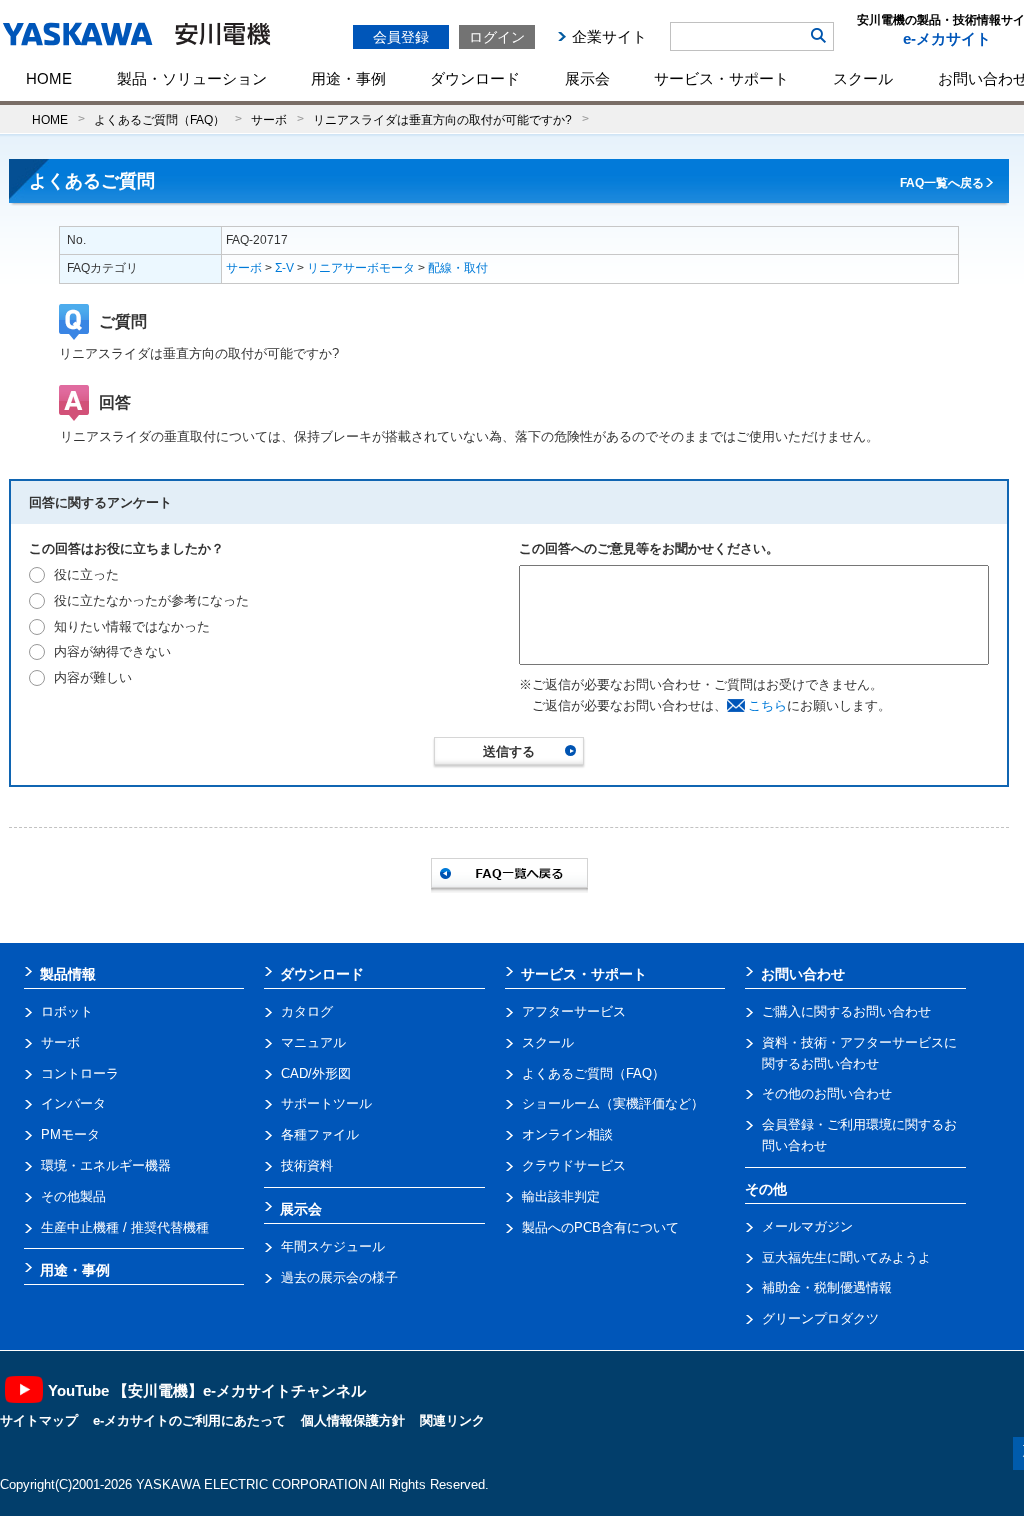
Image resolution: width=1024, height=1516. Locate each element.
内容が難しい (93, 677)
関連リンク (452, 1420)
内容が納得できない (112, 651)
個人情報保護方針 (353, 1420)
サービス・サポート (721, 78)
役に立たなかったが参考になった (151, 600)
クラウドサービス (574, 1165)
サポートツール (326, 1103)
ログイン (497, 37)
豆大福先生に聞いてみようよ (846, 1257)
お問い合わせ (803, 974)
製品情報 (68, 974)
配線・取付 (458, 268)
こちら (767, 705)
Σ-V (284, 268)
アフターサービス (574, 1011)
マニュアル (313, 1042)
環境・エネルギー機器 (106, 1165)
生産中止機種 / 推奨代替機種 (125, 1227)
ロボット (67, 1011)
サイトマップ (39, 1420)
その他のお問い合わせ (827, 1093)
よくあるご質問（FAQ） (159, 119)
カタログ (307, 1011)
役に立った (86, 574)
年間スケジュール (333, 1246)
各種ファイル (320, 1134)
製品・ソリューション (192, 78)
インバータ (73, 1103)
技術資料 (307, 1165)
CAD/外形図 (316, 1073)
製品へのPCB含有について (600, 1227)
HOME (49, 78)
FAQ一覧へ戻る (942, 183)
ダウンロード (475, 78)
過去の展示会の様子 (339, 1277)
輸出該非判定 (561, 1196)
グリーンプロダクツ (820, 1318)
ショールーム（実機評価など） (613, 1103)
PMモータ (70, 1134)
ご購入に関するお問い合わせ (846, 1011)
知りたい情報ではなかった (132, 626)
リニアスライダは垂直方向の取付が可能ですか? (442, 119)
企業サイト (609, 36)
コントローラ (80, 1073)
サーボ (269, 119)
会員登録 (401, 37)
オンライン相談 (567, 1134)
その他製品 (73, 1196)
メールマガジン (807, 1226)
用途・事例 (348, 78)
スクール (863, 78)
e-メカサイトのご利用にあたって (189, 1420)
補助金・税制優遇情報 (827, 1287)
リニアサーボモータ (361, 268)
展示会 (587, 78)
